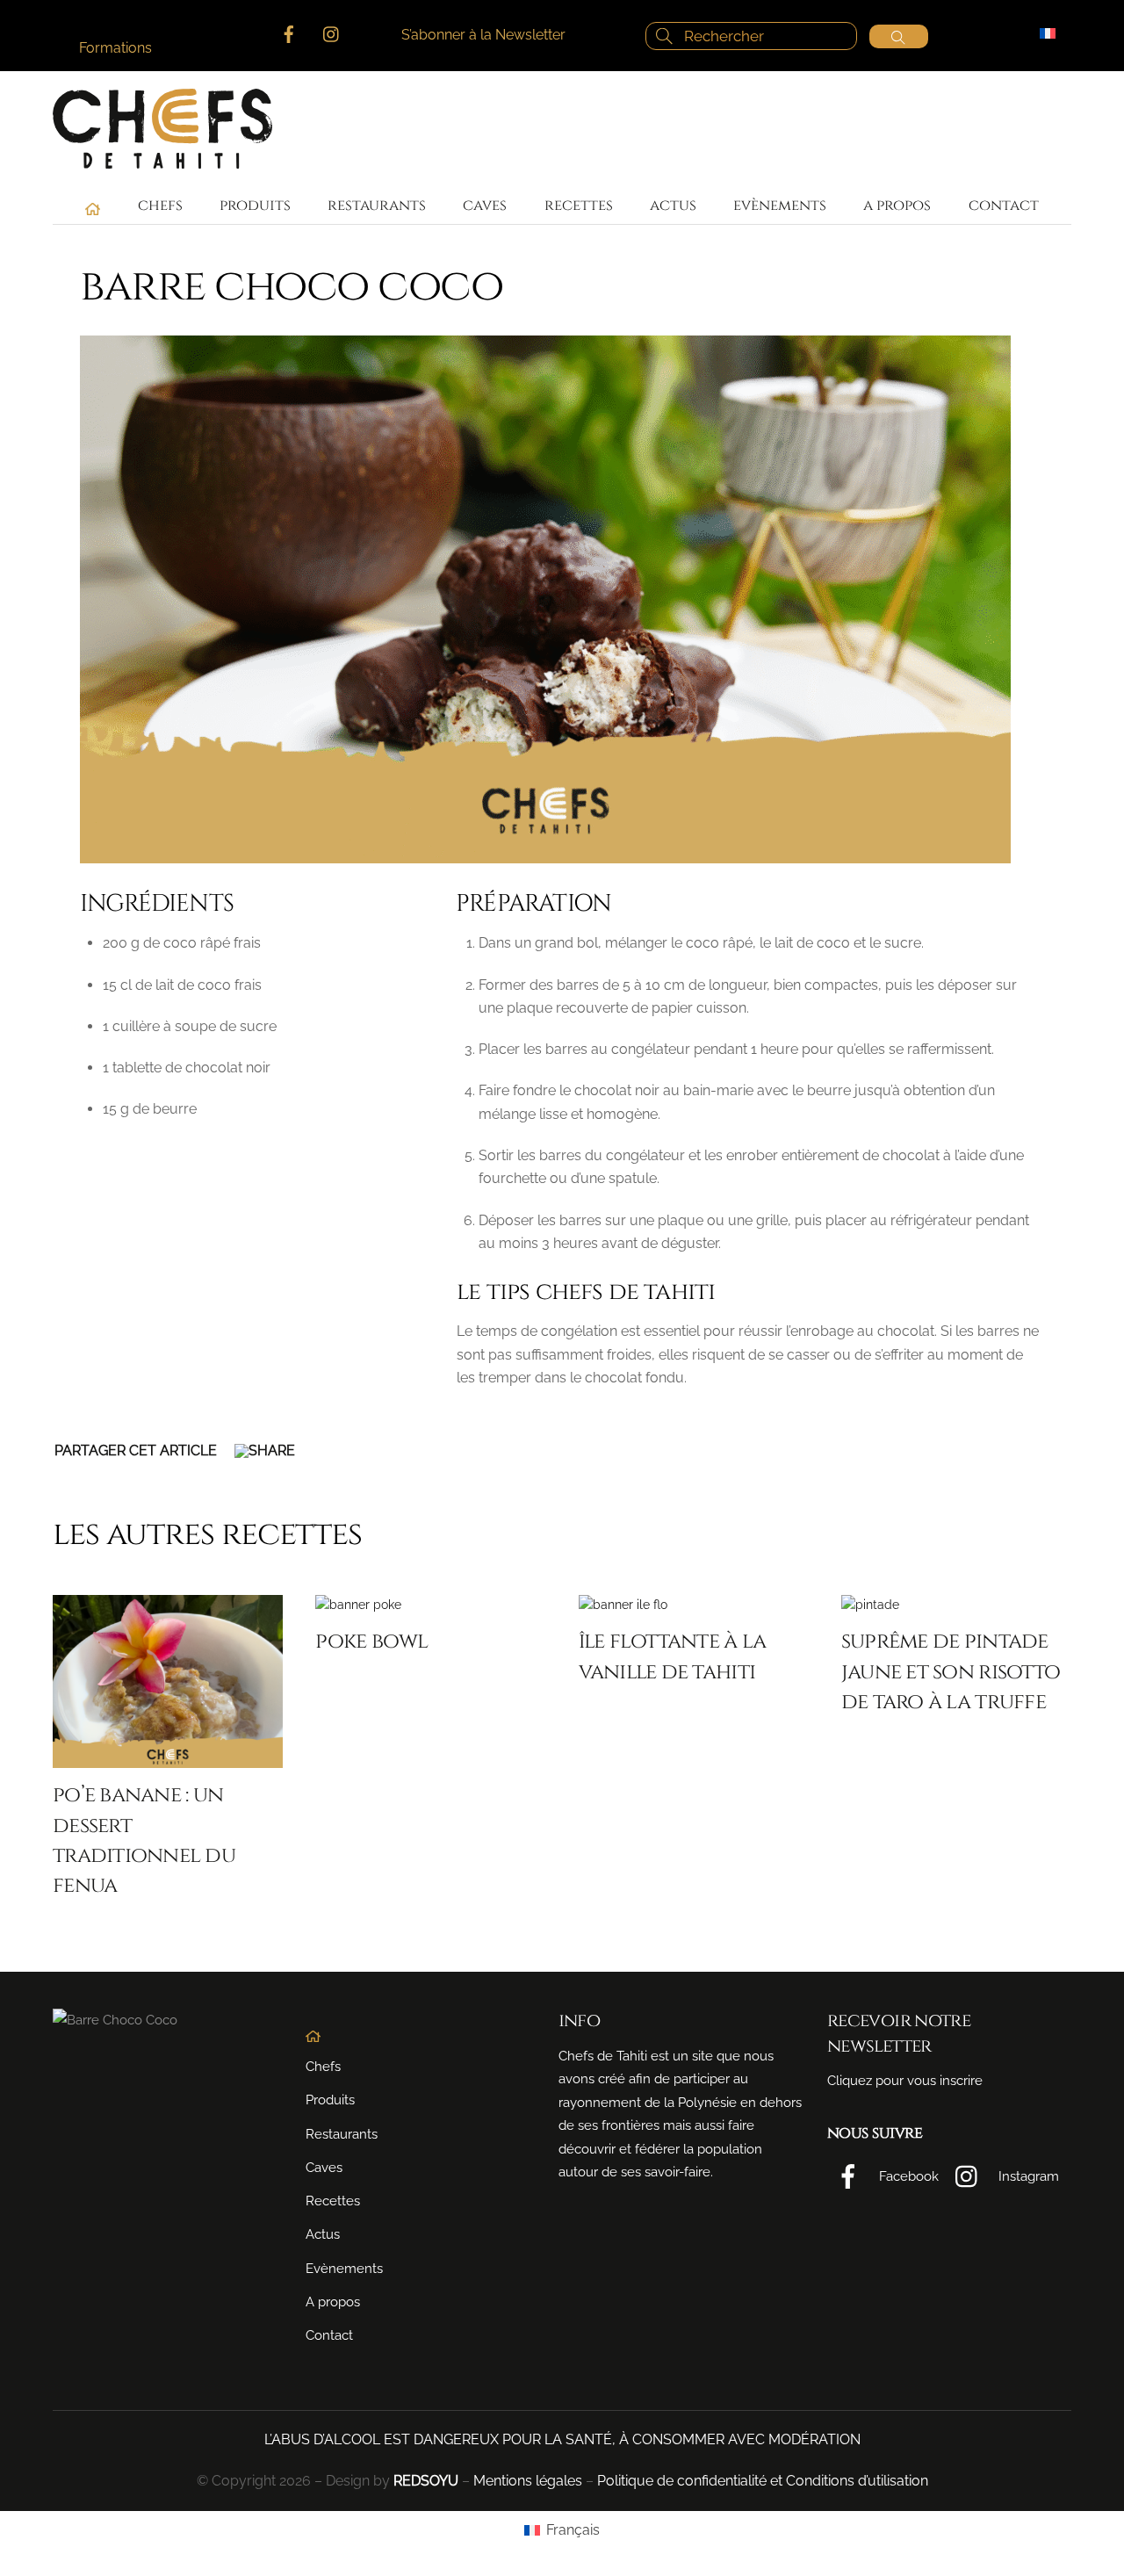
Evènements (780, 205)
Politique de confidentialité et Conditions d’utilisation (763, 2481)
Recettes (579, 205)
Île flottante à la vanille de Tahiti (673, 1656)
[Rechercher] (899, 36)
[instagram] (332, 32)
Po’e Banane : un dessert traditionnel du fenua (144, 1840)
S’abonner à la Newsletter (483, 35)
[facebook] (289, 32)
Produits (255, 205)
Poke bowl (371, 1641)
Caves (485, 205)
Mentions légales (528, 2481)
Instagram (1027, 2176)
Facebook (907, 2176)
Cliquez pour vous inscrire (905, 2081)
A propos (897, 205)
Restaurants (377, 205)
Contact (1004, 205)
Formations (115, 48)
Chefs (160, 205)
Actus (673, 205)
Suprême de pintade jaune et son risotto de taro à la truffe (951, 1671)
